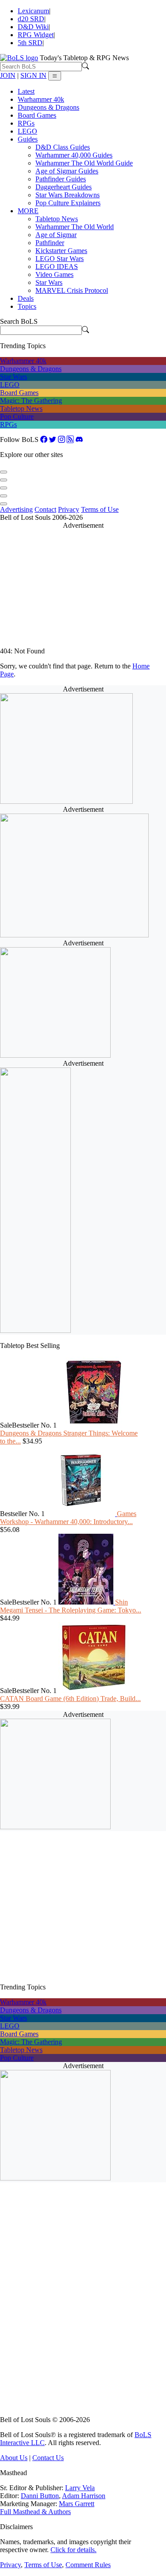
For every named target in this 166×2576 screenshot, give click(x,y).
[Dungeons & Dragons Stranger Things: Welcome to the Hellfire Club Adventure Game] (94, 1425)
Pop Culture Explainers (68, 203)
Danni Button (40, 2496)
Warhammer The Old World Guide (84, 163)
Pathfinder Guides (61, 179)
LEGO (27, 131)
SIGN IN (33, 75)
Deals (26, 298)
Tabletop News (57, 219)
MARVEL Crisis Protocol (72, 290)
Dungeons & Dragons (48, 107)
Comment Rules (88, 2565)
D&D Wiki (33, 27)
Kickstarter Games (61, 251)
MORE (28, 211)
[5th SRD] (4, 501)
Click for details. (73, 2550)
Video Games (54, 274)
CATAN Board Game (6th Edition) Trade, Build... (70, 1699)
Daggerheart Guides (64, 187)
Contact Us (48, 2458)
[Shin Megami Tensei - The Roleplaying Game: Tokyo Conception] (87, 1602)
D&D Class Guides (63, 147)
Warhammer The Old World (75, 227)
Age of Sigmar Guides (67, 171)
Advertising (16, 509)
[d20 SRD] (4, 478)
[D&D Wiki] (4, 486)
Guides (28, 139)
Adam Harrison (84, 2496)
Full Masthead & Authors (35, 2512)
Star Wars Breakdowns (68, 195)
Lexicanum (33, 11)
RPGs (26, 123)
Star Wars (49, 282)
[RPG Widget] (4, 493)
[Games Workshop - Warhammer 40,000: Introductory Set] (82, 1514)
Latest (26, 91)
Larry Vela (80, 2488)
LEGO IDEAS (57, 267)
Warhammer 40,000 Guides (74, 155)
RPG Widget (36, 35)
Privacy (69, 509)
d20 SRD (31, 19)
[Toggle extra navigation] (55, 76)
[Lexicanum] (4, 470)
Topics (27, 306)
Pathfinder (50, 243)
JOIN (8, 75)
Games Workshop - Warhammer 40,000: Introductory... (68, 1518)
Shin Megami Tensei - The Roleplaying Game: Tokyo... (71, 1606)
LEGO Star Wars (60, 259)
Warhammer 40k (41, 99)
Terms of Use (100, 509)
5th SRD (30, 43)
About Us (14, 2458)
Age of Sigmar (56, 235)
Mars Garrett (77, 2504)
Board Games (37, 115)
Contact (45, 509)
